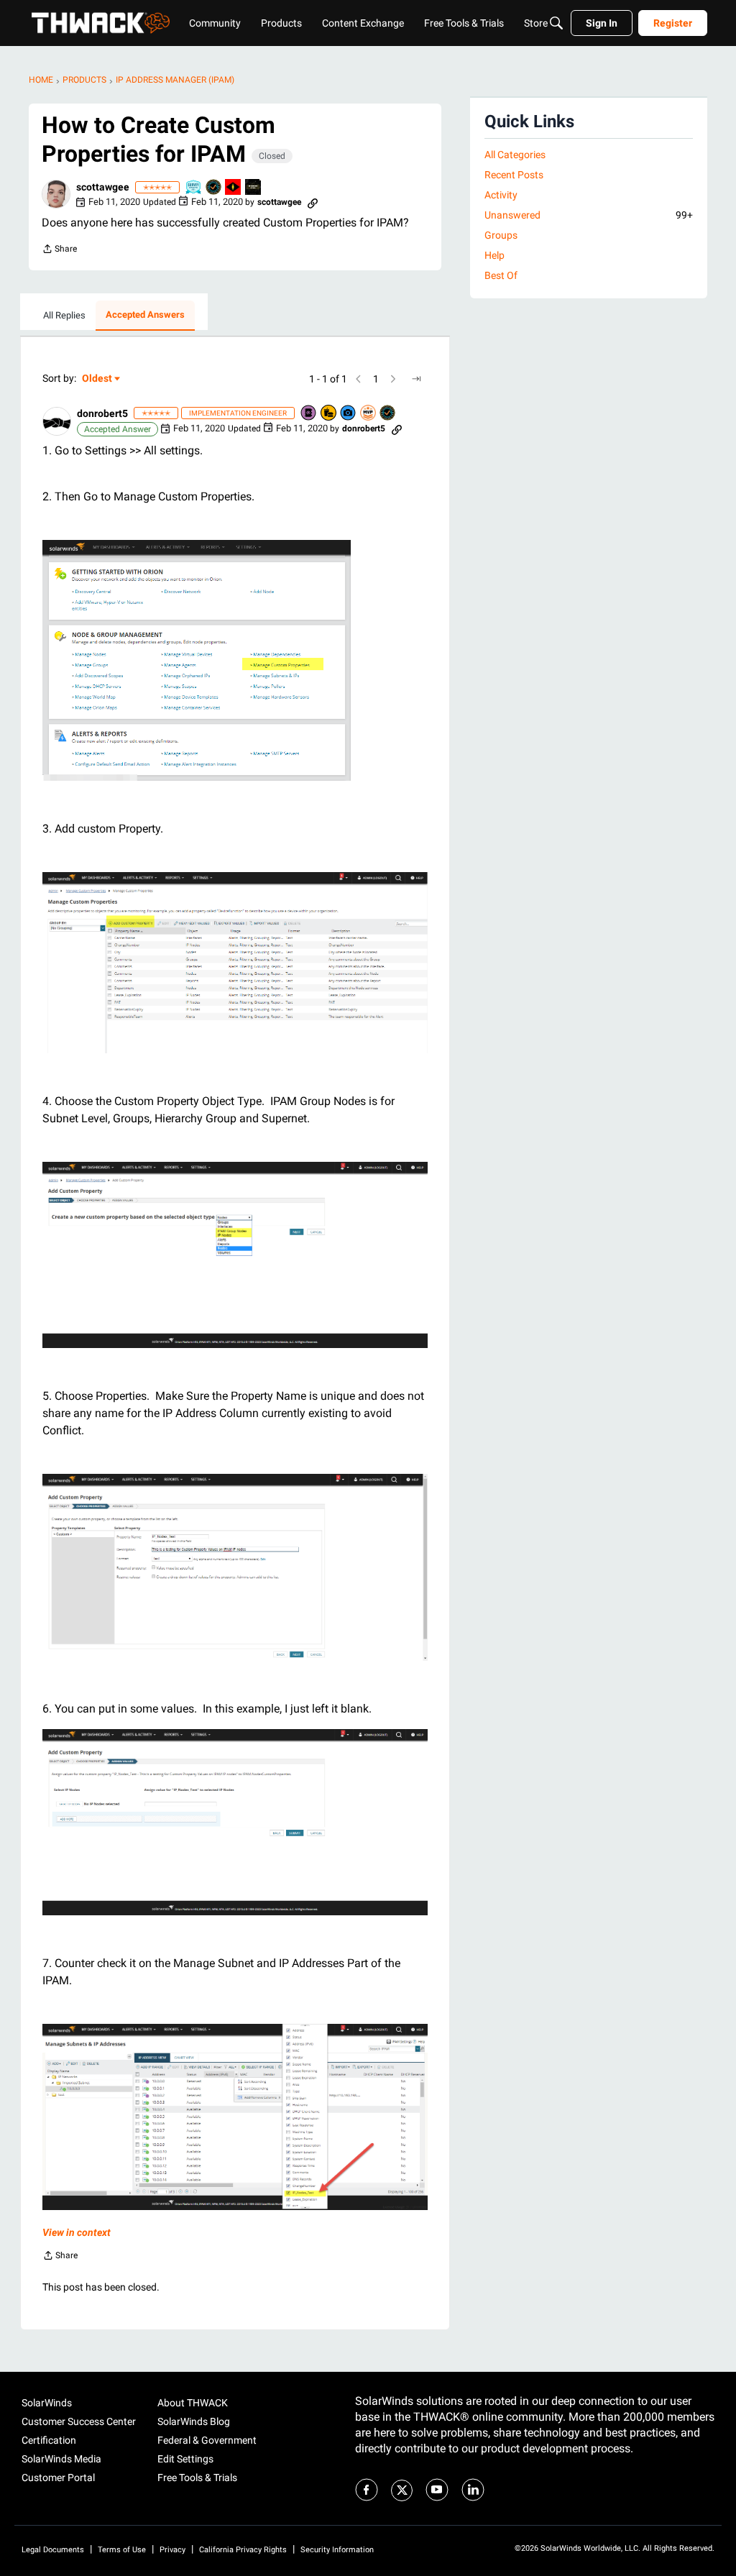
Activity (501, 195)
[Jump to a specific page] (416, 379)
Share (59, 251)
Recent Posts (514, 175)
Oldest (98, 379)
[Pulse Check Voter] (214, 188)
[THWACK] (101, 23)
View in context (77, 2232)
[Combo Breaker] (329, 414)
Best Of (501, 275)
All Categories (515, 155)
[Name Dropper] (309, 414)
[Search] (556, 23)
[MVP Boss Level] (234, 188)
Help (494, 255)
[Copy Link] (313, 202)
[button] (56, 194)
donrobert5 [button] (102, 413)
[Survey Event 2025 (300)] (194, 188)
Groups (501, 235)
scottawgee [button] (103, 187)
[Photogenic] (349, 414)
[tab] (64, 316)
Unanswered (589, 215)
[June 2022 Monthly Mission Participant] (254, 188)
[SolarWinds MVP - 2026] (369, 414)
